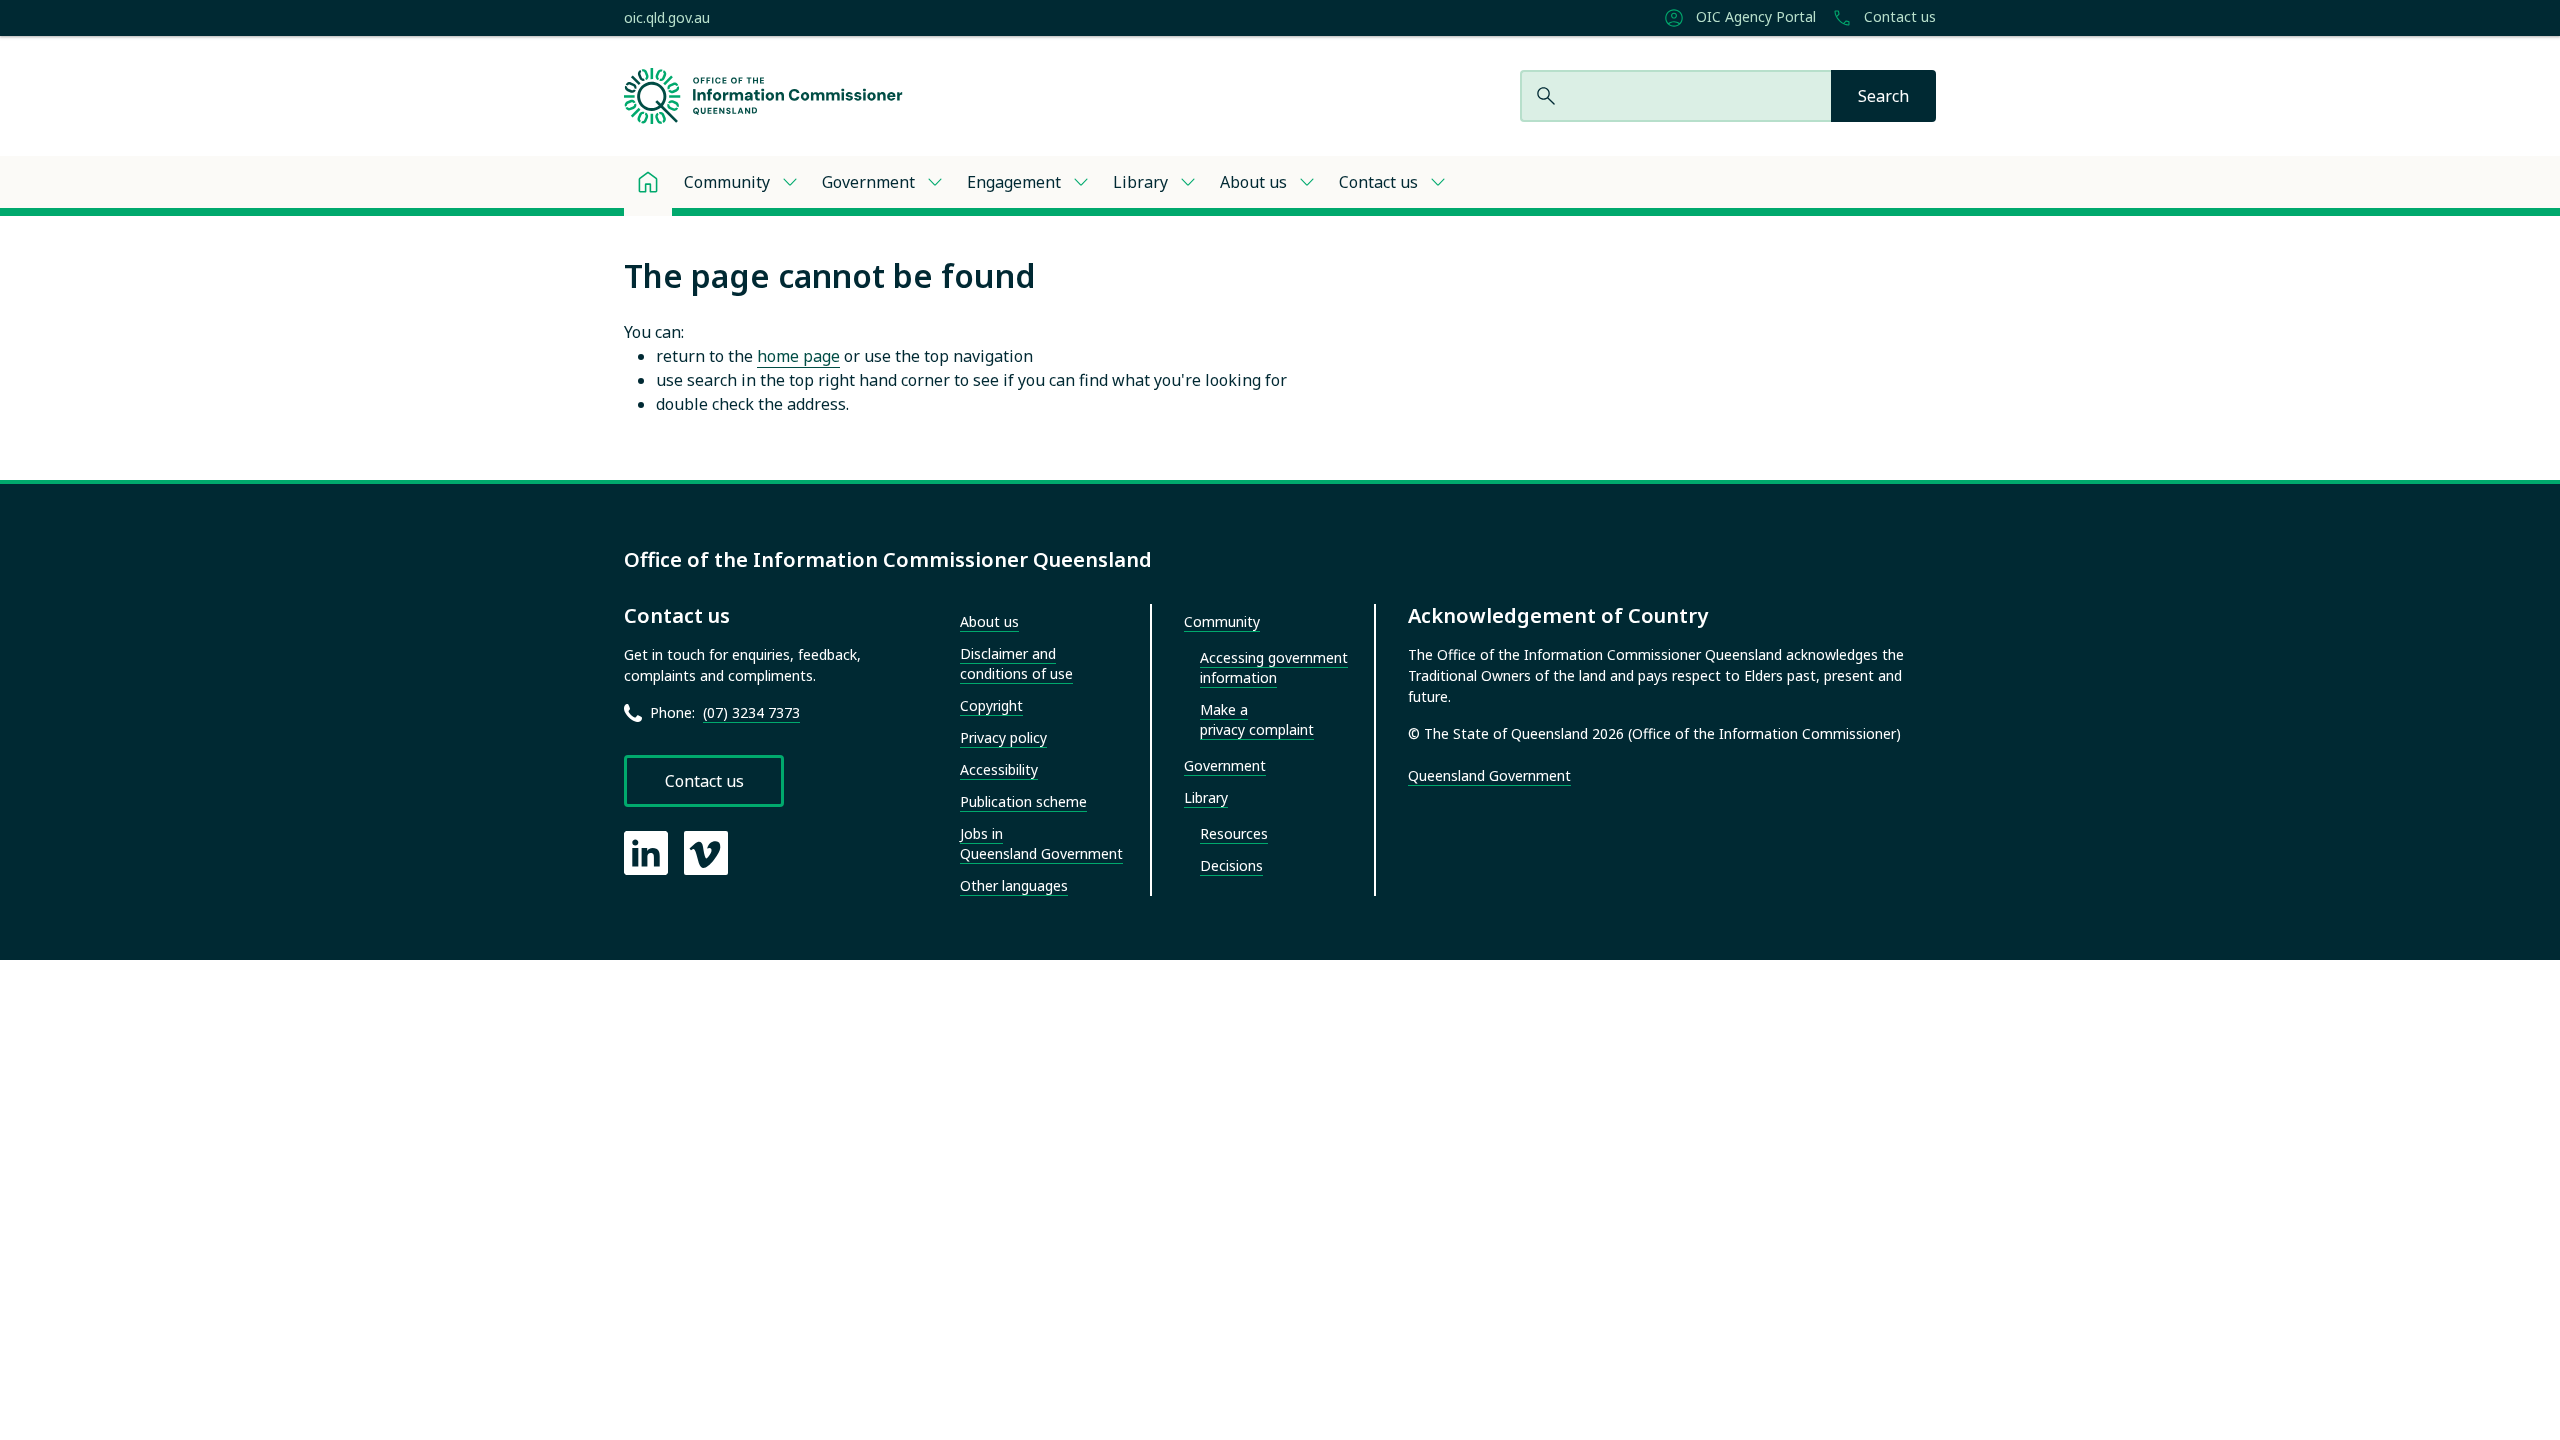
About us (1253, 182)
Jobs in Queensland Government (1041, 843)
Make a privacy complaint (1257, 719)
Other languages (1014, 885)
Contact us (1898, 17)
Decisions (1231, 865)
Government (868, 182)
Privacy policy (1003, 737)
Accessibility (999, 769)
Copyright (991, 705)
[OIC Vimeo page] (706, 853)
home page (798, 356)
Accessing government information (1274, 667)
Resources (1234, 833)
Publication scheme (1023, 801)
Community (727, 182)
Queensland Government (1489, 775)
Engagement (1014, 182)
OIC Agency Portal (1754, 17)
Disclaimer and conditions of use (1016, 663)
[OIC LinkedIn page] (646, 853)
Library (1140, 182)
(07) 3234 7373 (751, 712)
